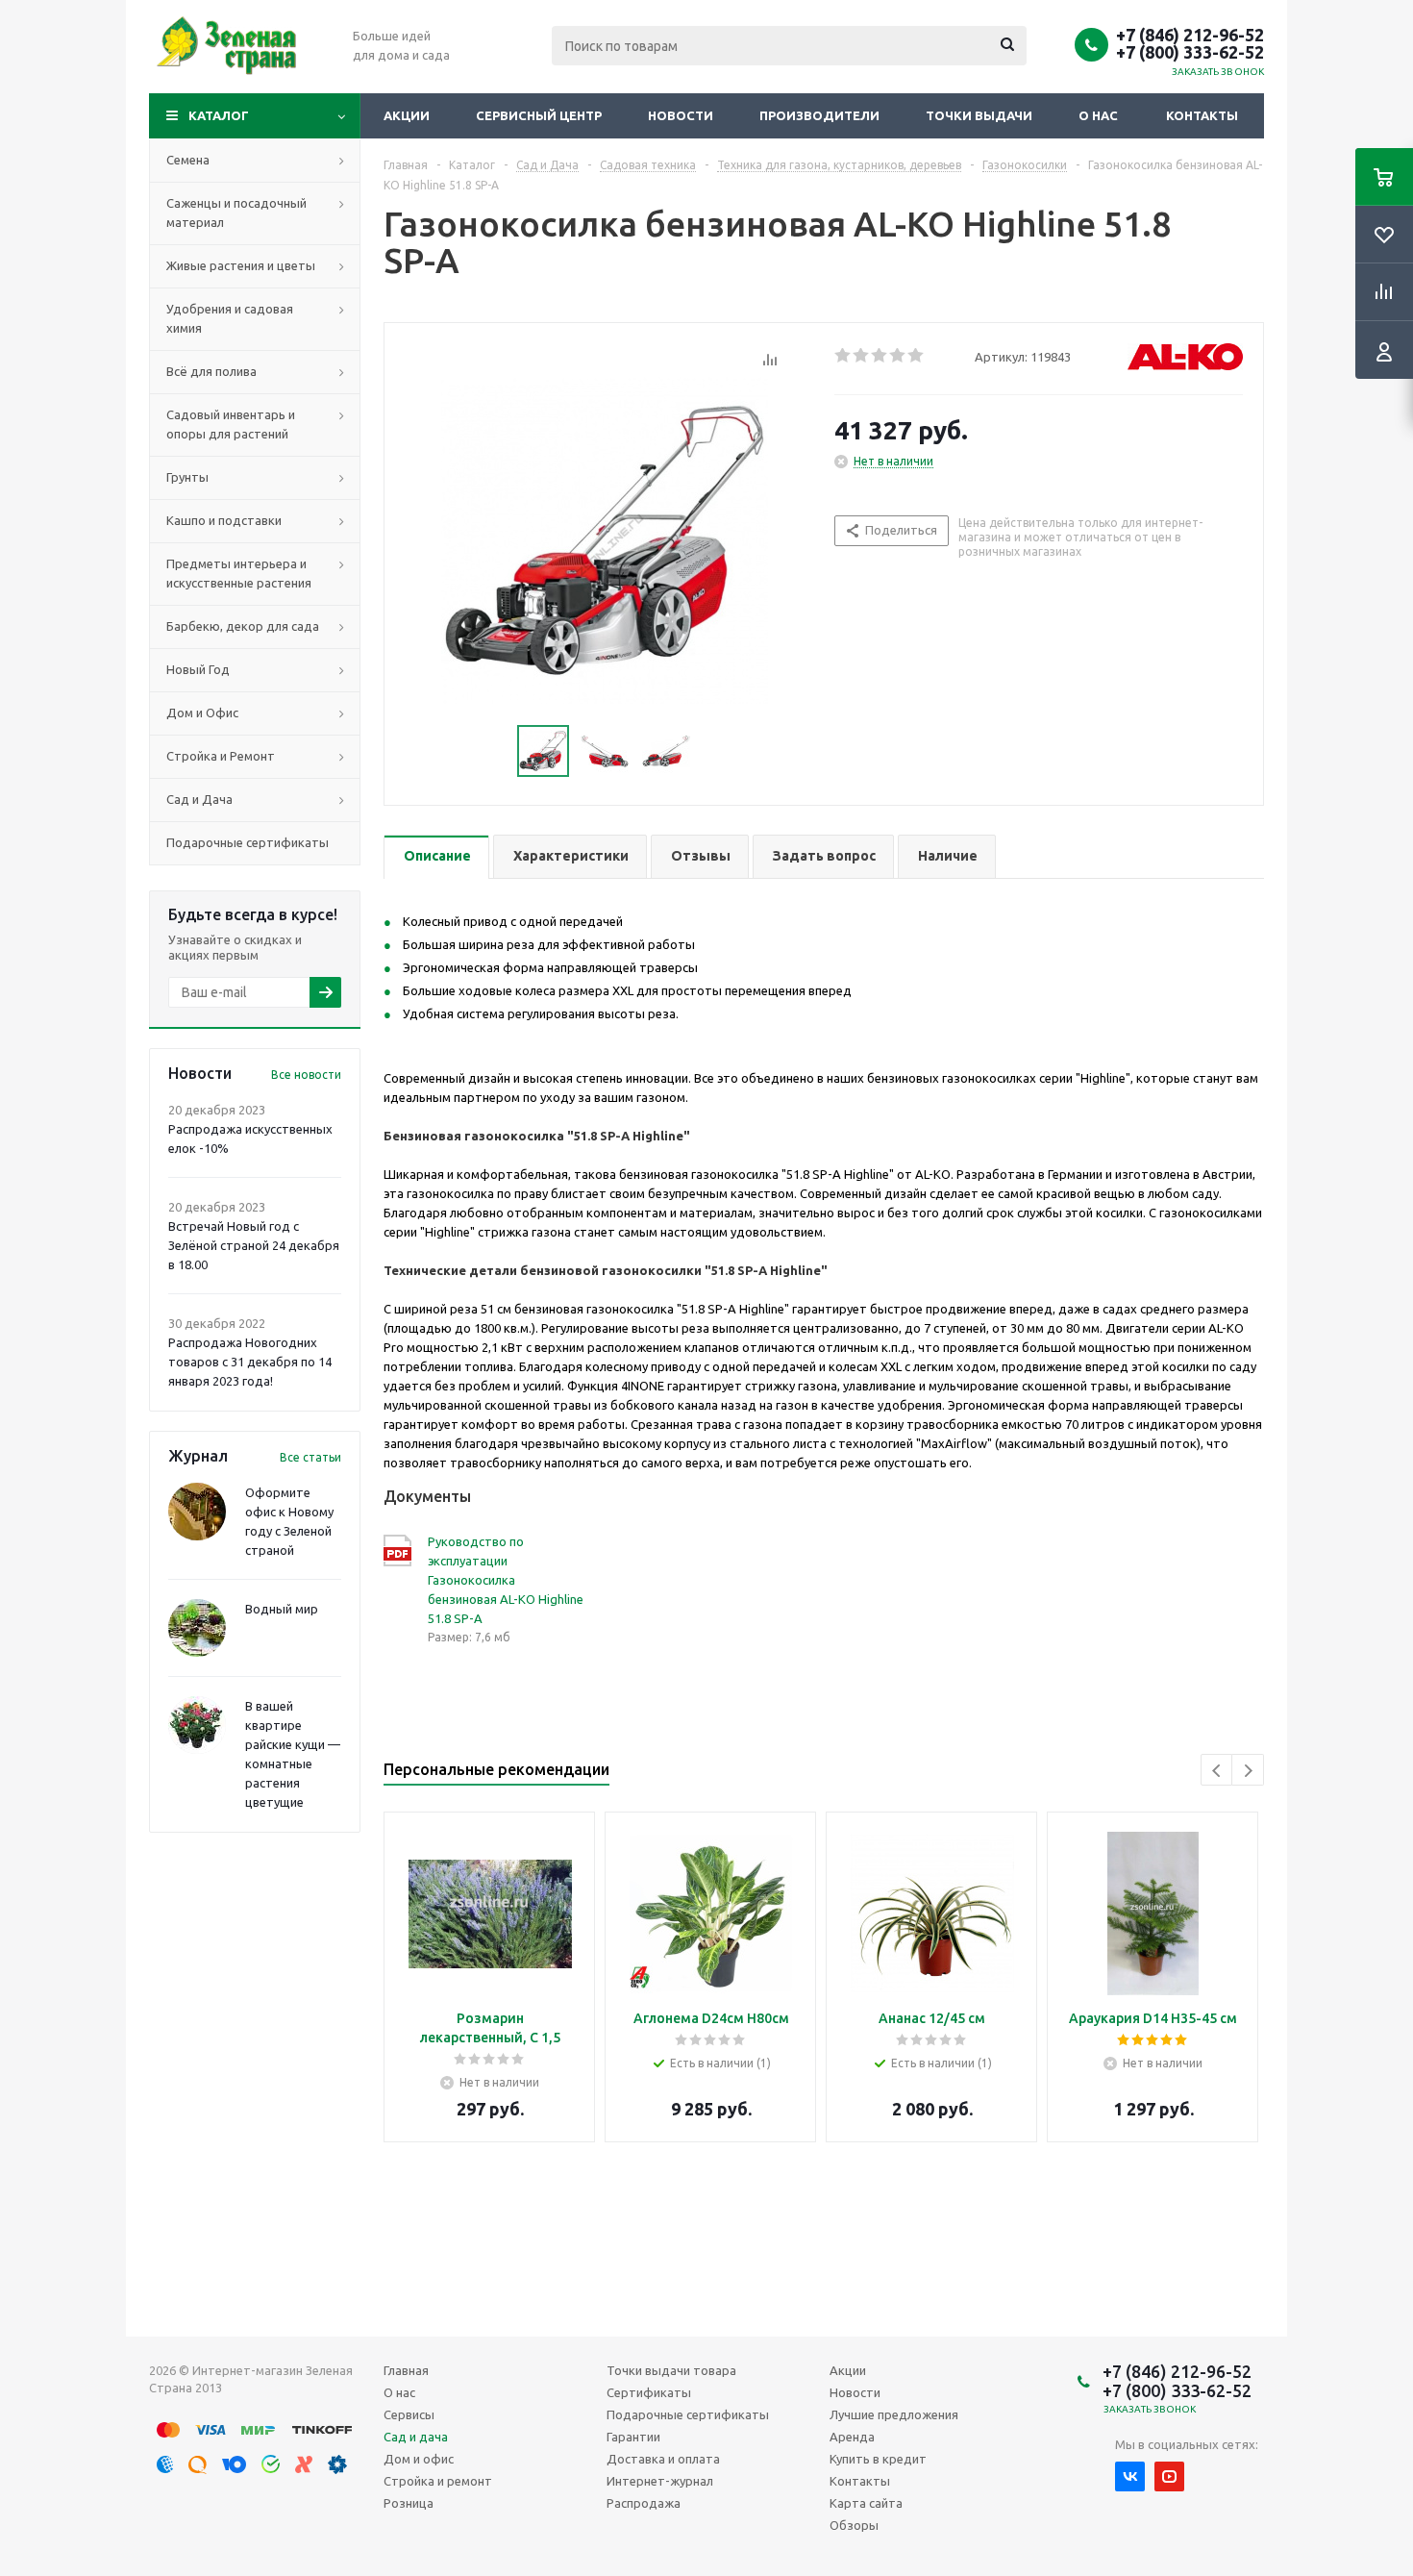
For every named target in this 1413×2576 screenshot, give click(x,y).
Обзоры (854, 2525)
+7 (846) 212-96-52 (1190, 35)
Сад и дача (416, 2437)
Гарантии (633, 2437)
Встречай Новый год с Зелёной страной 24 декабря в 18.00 (254, 1245)
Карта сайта (866, 2503)
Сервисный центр (539, 115)
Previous (1217, 1771)
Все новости (306, 1075)
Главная (406, 2370)
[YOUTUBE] (1169, 2476)
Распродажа (644, 2503)
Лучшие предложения (894, 2414)
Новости (681, 115)
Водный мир (282, 1609)
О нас (1098, 115)
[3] (880, 356)
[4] (898, 356)
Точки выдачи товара (671, 2370)
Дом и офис (419, 2459)
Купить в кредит (878, 2459)
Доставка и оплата (663, 2459)
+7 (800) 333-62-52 (1190, 52)
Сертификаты (649, 2392)
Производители (819, 115)
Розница (409, 2503)
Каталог (219, 115)
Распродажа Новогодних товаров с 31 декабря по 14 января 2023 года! (250, 1362)
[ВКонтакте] (1130, 2476)
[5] (917, 356)
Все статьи (310, 1457)
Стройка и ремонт (438, 2481)
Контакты (1202, 115)
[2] (862, 356)
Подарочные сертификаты (688, 2414)
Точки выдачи (979, 115)
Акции (407, 115)
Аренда (852, 2437)
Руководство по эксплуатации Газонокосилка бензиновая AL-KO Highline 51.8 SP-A (506, 1580)
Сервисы (409, 2414)
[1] (843, 356)
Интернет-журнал (660, 2481)
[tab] (436, 857)
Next (1248, 1771)
